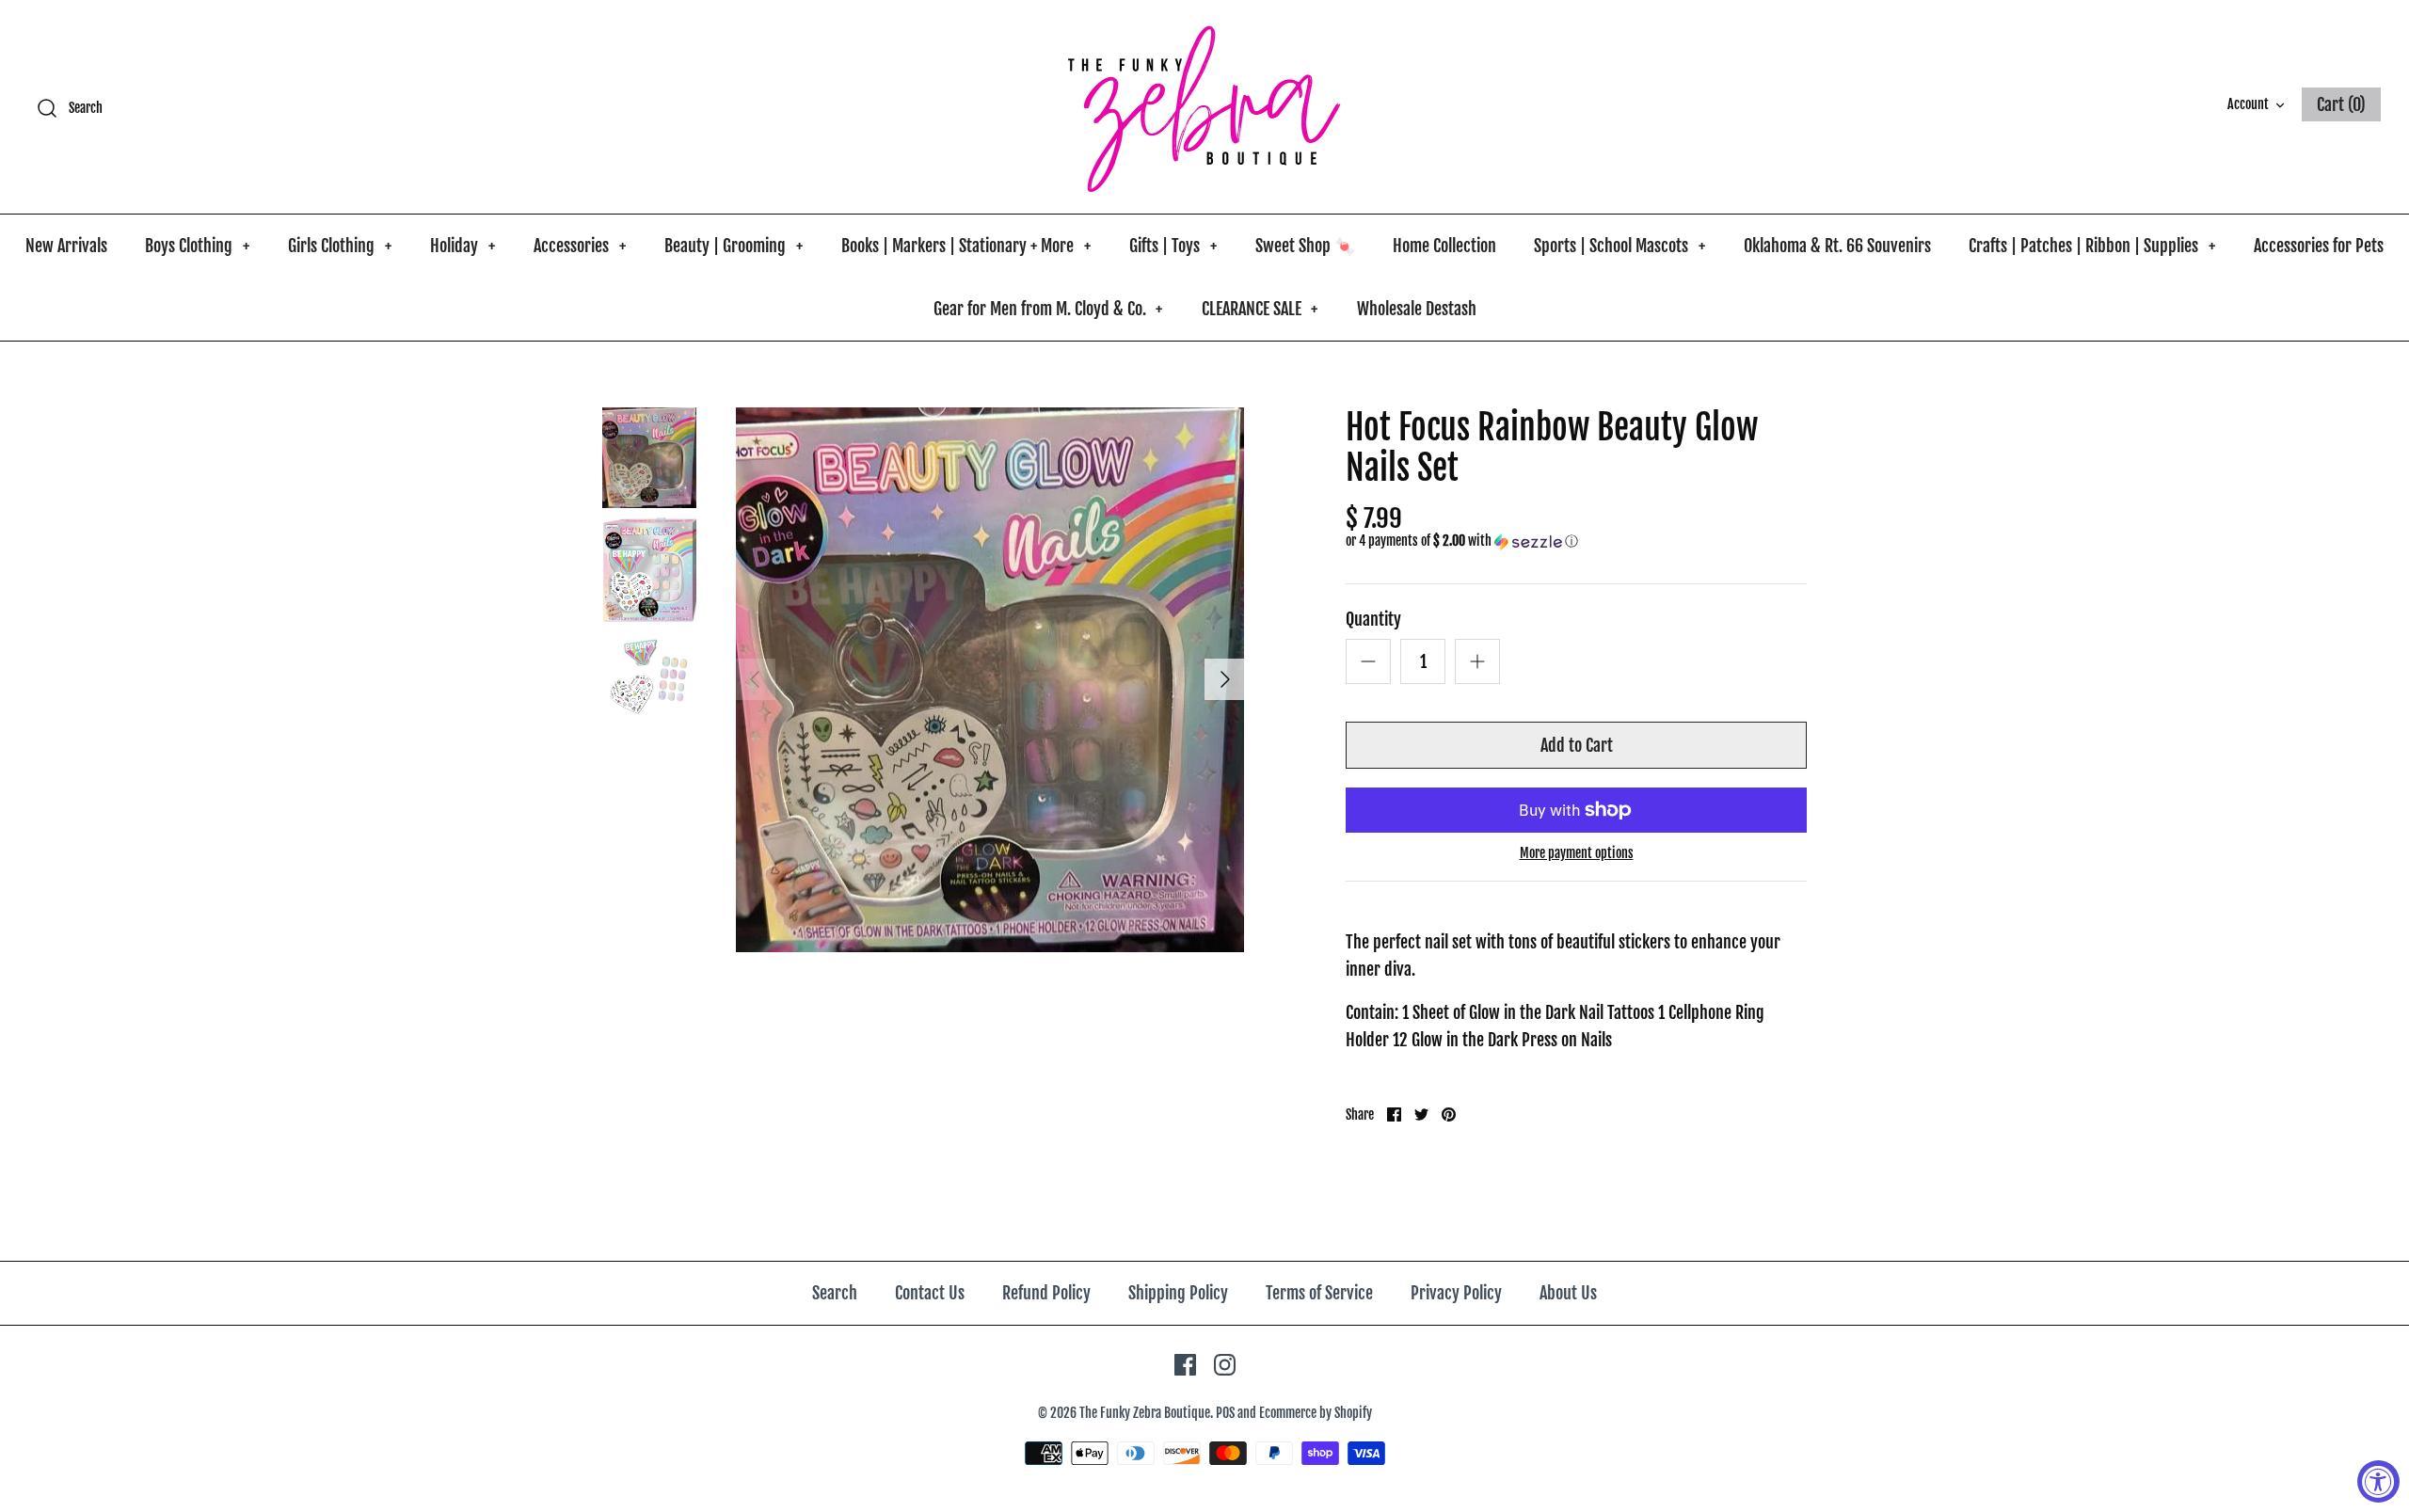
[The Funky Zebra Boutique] (1204, 107)
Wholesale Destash (1417, 309)
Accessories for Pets (2319, 246)
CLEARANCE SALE (1260, 309)
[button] (1462, 541)
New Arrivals (66, 246)
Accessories (580, 246)
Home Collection (1444, 246)
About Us (1568, 1293)
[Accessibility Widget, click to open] (2378, 1481)
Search (835, 1293)
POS (1225, 1413)
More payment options (1577, 853)
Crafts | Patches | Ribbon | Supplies (2092, 246)
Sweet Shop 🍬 (1305, 246)
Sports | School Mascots (1619, 246)
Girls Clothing (340, 246)
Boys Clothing (197, 246)
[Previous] (755, 679)
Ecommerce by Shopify (1316, 1413)
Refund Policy (1046, 1293)
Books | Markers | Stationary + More (966, 246)
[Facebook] (1185, 1365)
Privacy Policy (1456, 1293)
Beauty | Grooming (734, 246)
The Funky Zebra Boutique (1145, 1413)
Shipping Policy (1178, 1293)
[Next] (1225, 679)
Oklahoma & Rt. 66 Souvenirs (1837, 246)
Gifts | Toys (1173, 246)
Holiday (463, 246)
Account (2248, 104)
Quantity (1373, 619)
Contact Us (930, 1293)
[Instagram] (1225, 1365)
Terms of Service (1319, 1293)
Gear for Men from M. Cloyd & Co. (1048, 309)
